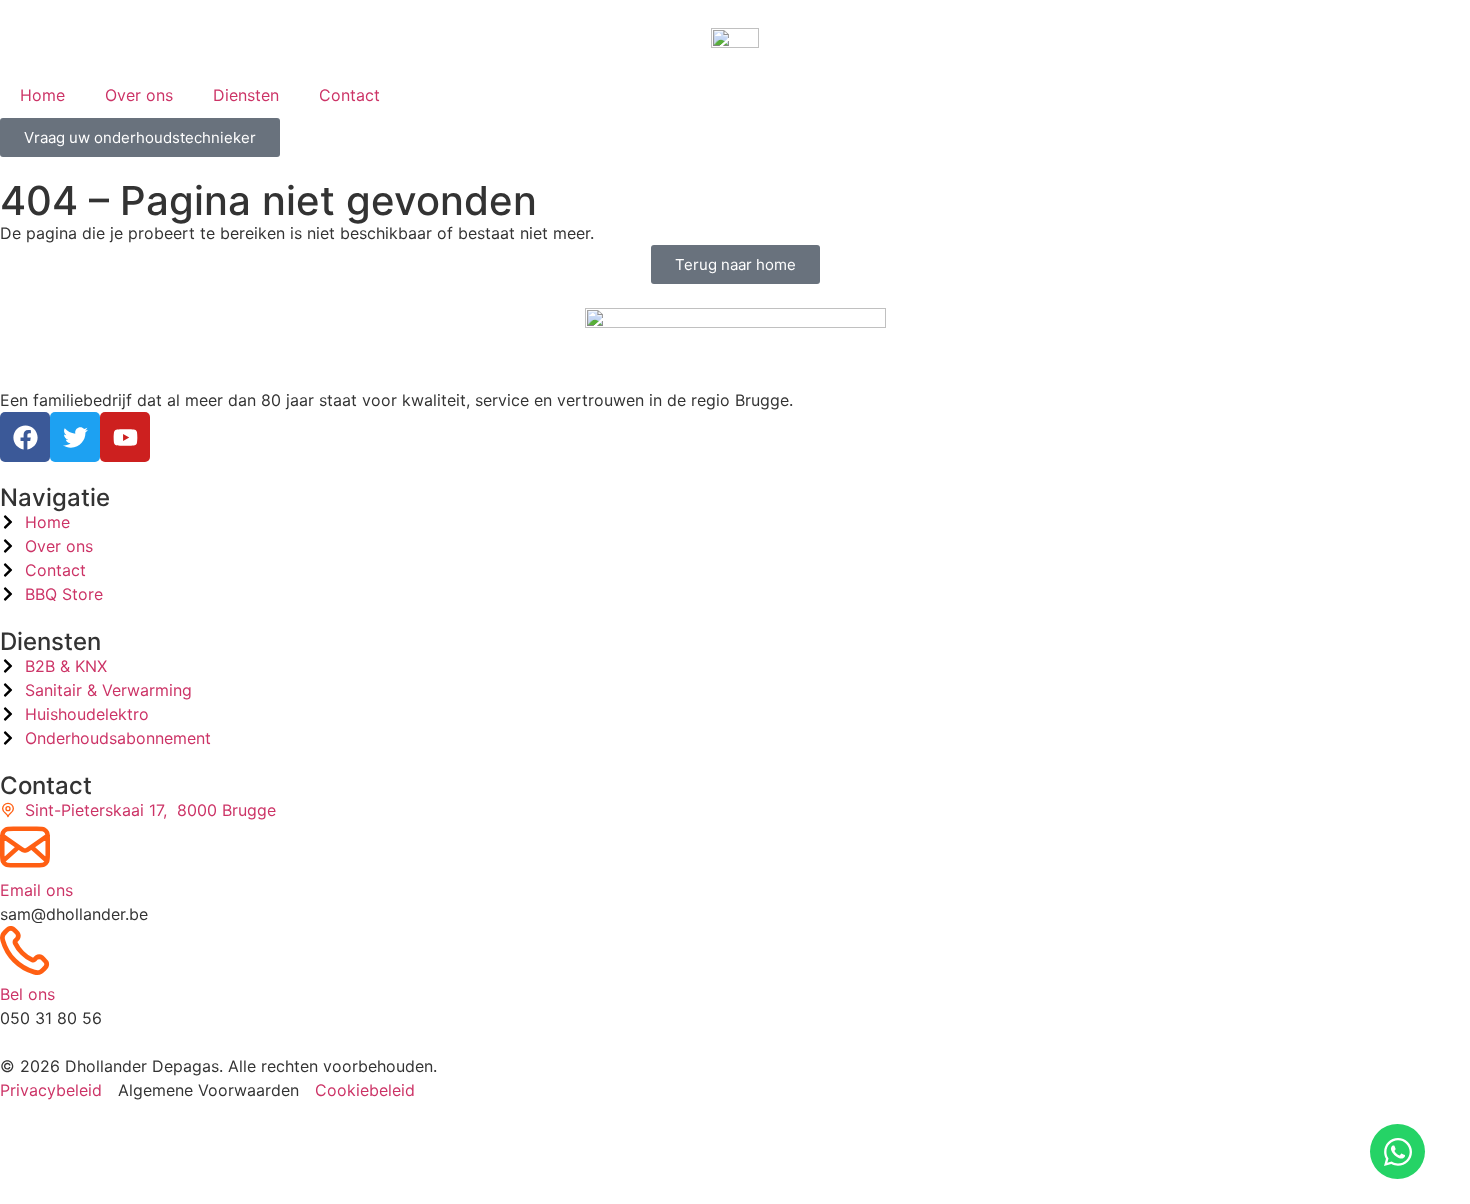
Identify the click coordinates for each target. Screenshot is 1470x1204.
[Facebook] (25, 437)
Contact (349, 95)
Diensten (246, 95)
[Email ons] (25, 847)
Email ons (36, 890)
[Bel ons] (25, 951)
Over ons (139, 95)
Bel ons (27, 994)
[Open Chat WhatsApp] (1397, 1151)
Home (42, 95)
